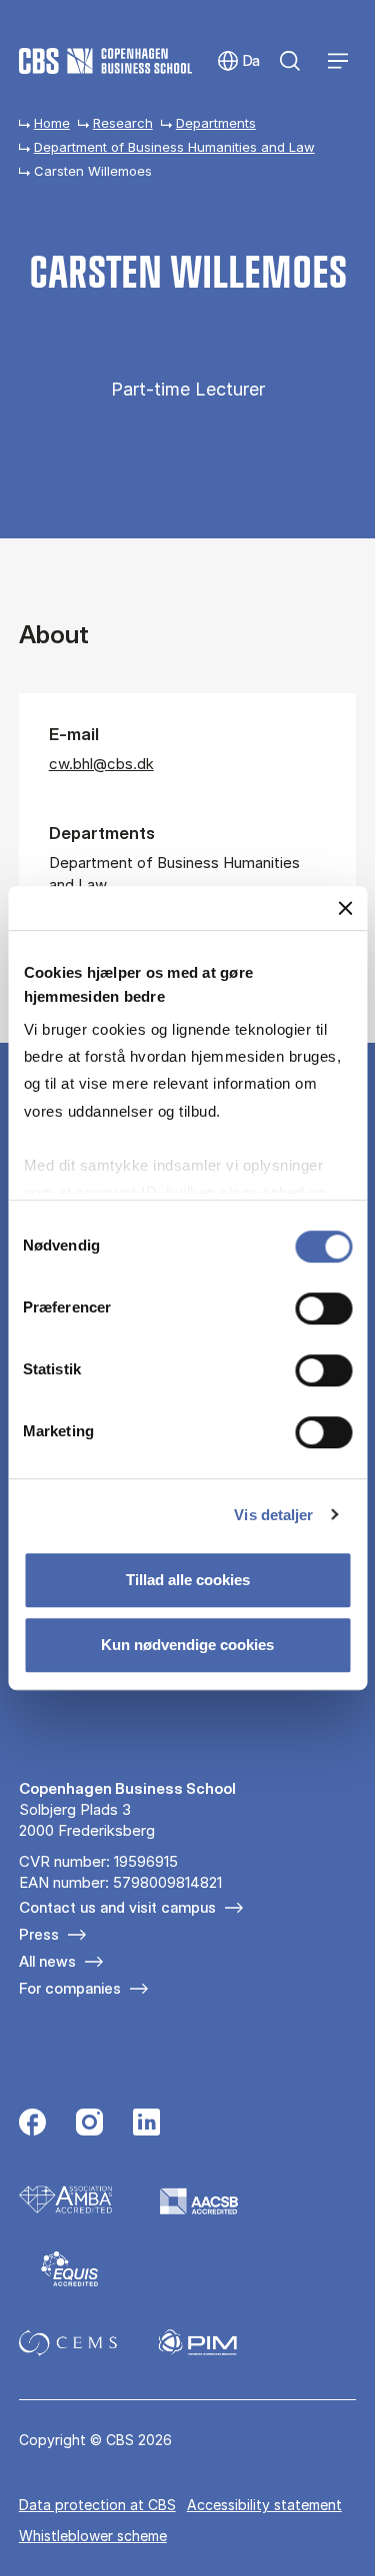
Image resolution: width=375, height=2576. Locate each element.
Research (123, 123)
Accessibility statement (264, 2505)
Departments (216, 123)
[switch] (323, 1308)
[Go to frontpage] (105, 61)
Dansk (238, 61)
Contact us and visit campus (117, 1907)
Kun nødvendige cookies (187, 1645)
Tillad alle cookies (188, 1580)
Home (52, 123)
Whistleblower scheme (93, 2536)
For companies (70, 1988)
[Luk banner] (345, 908)
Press (39, 1934)
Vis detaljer (273, 1515)
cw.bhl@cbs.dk (101, 764)
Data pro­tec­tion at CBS (97, 2505)
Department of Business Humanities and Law (174, 147)
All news (47, 1961)
